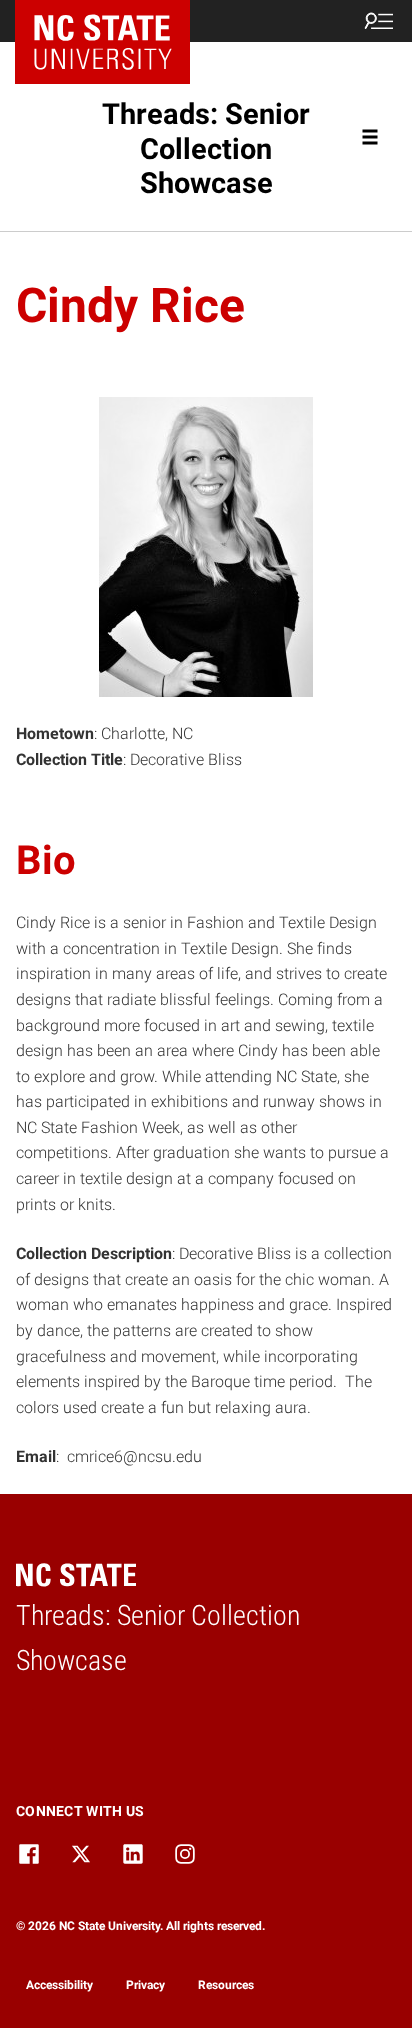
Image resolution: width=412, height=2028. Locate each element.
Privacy (145, 1985)
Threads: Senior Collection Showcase (206, 148)
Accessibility (59, 1985)
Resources (226, 1985)
